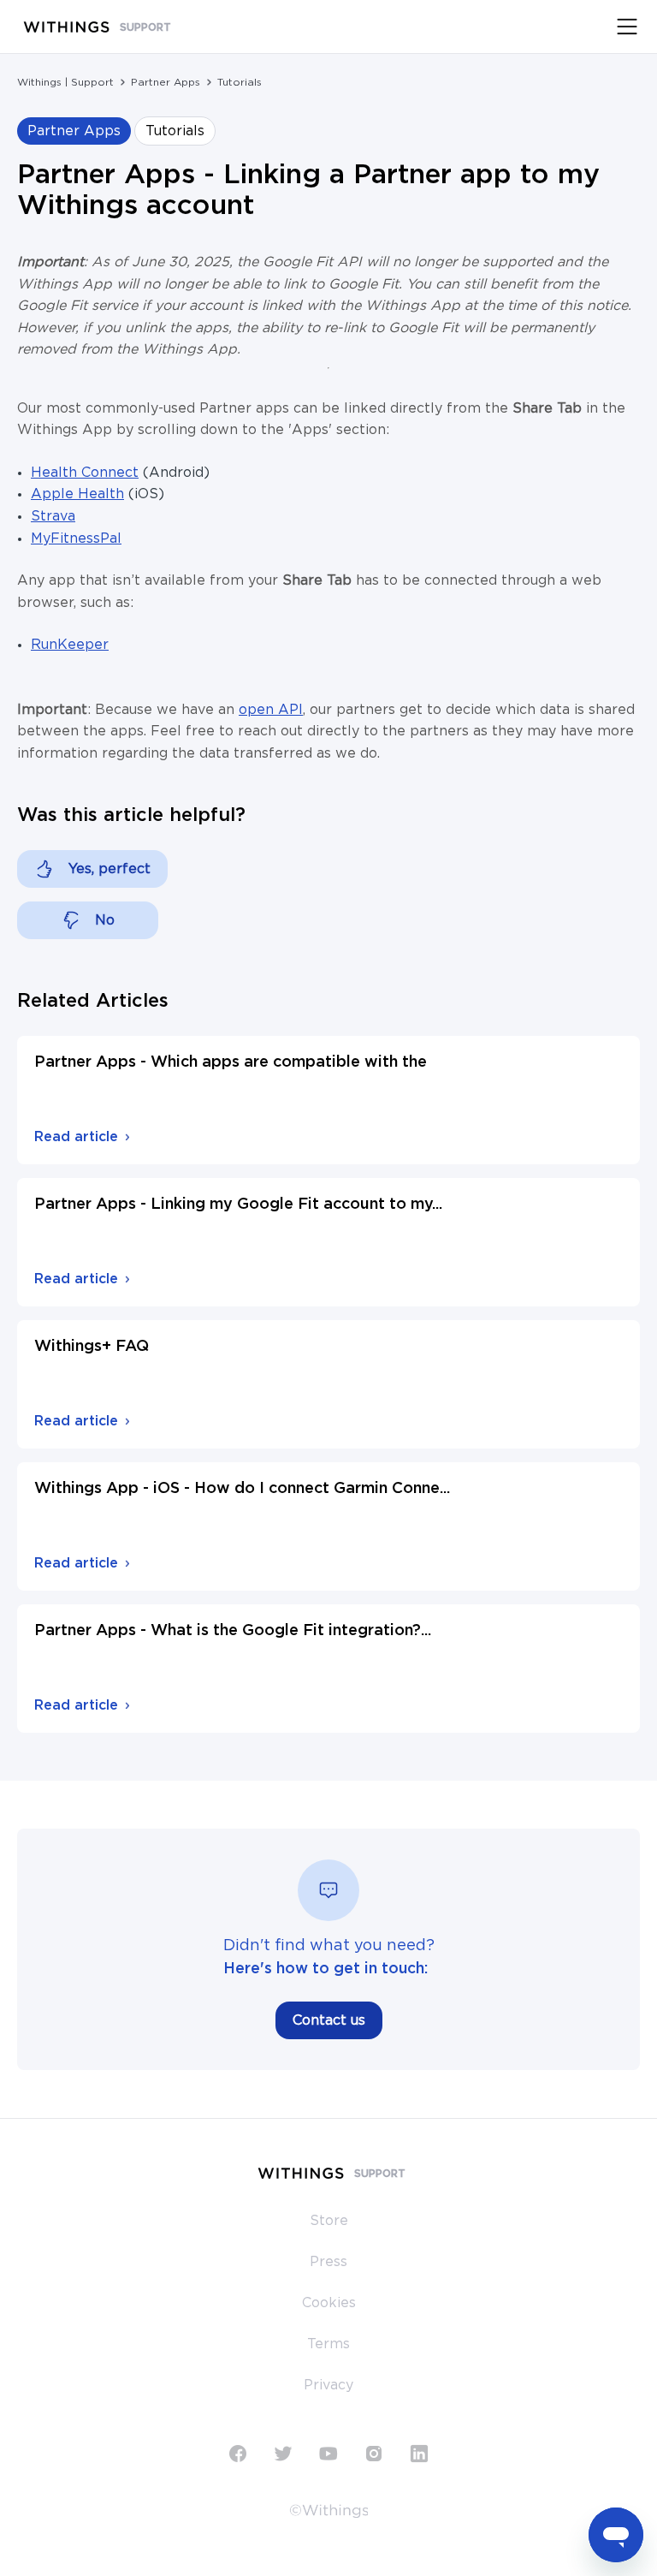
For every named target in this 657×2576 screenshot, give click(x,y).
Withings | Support (65, 82)
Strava (53, 516)
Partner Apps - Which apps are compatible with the (231, 1062)
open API (271, 710)
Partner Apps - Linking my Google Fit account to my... (238, 1205)
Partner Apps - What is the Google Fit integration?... (233, 1631)
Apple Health (77, 494)
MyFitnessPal (76, 538)
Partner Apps (166, 82)
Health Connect (85, 473)
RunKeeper (70, 645)
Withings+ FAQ (92, 1347)
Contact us (329, 2020)
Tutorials (240, 82)
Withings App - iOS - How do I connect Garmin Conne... (242, 1489)
